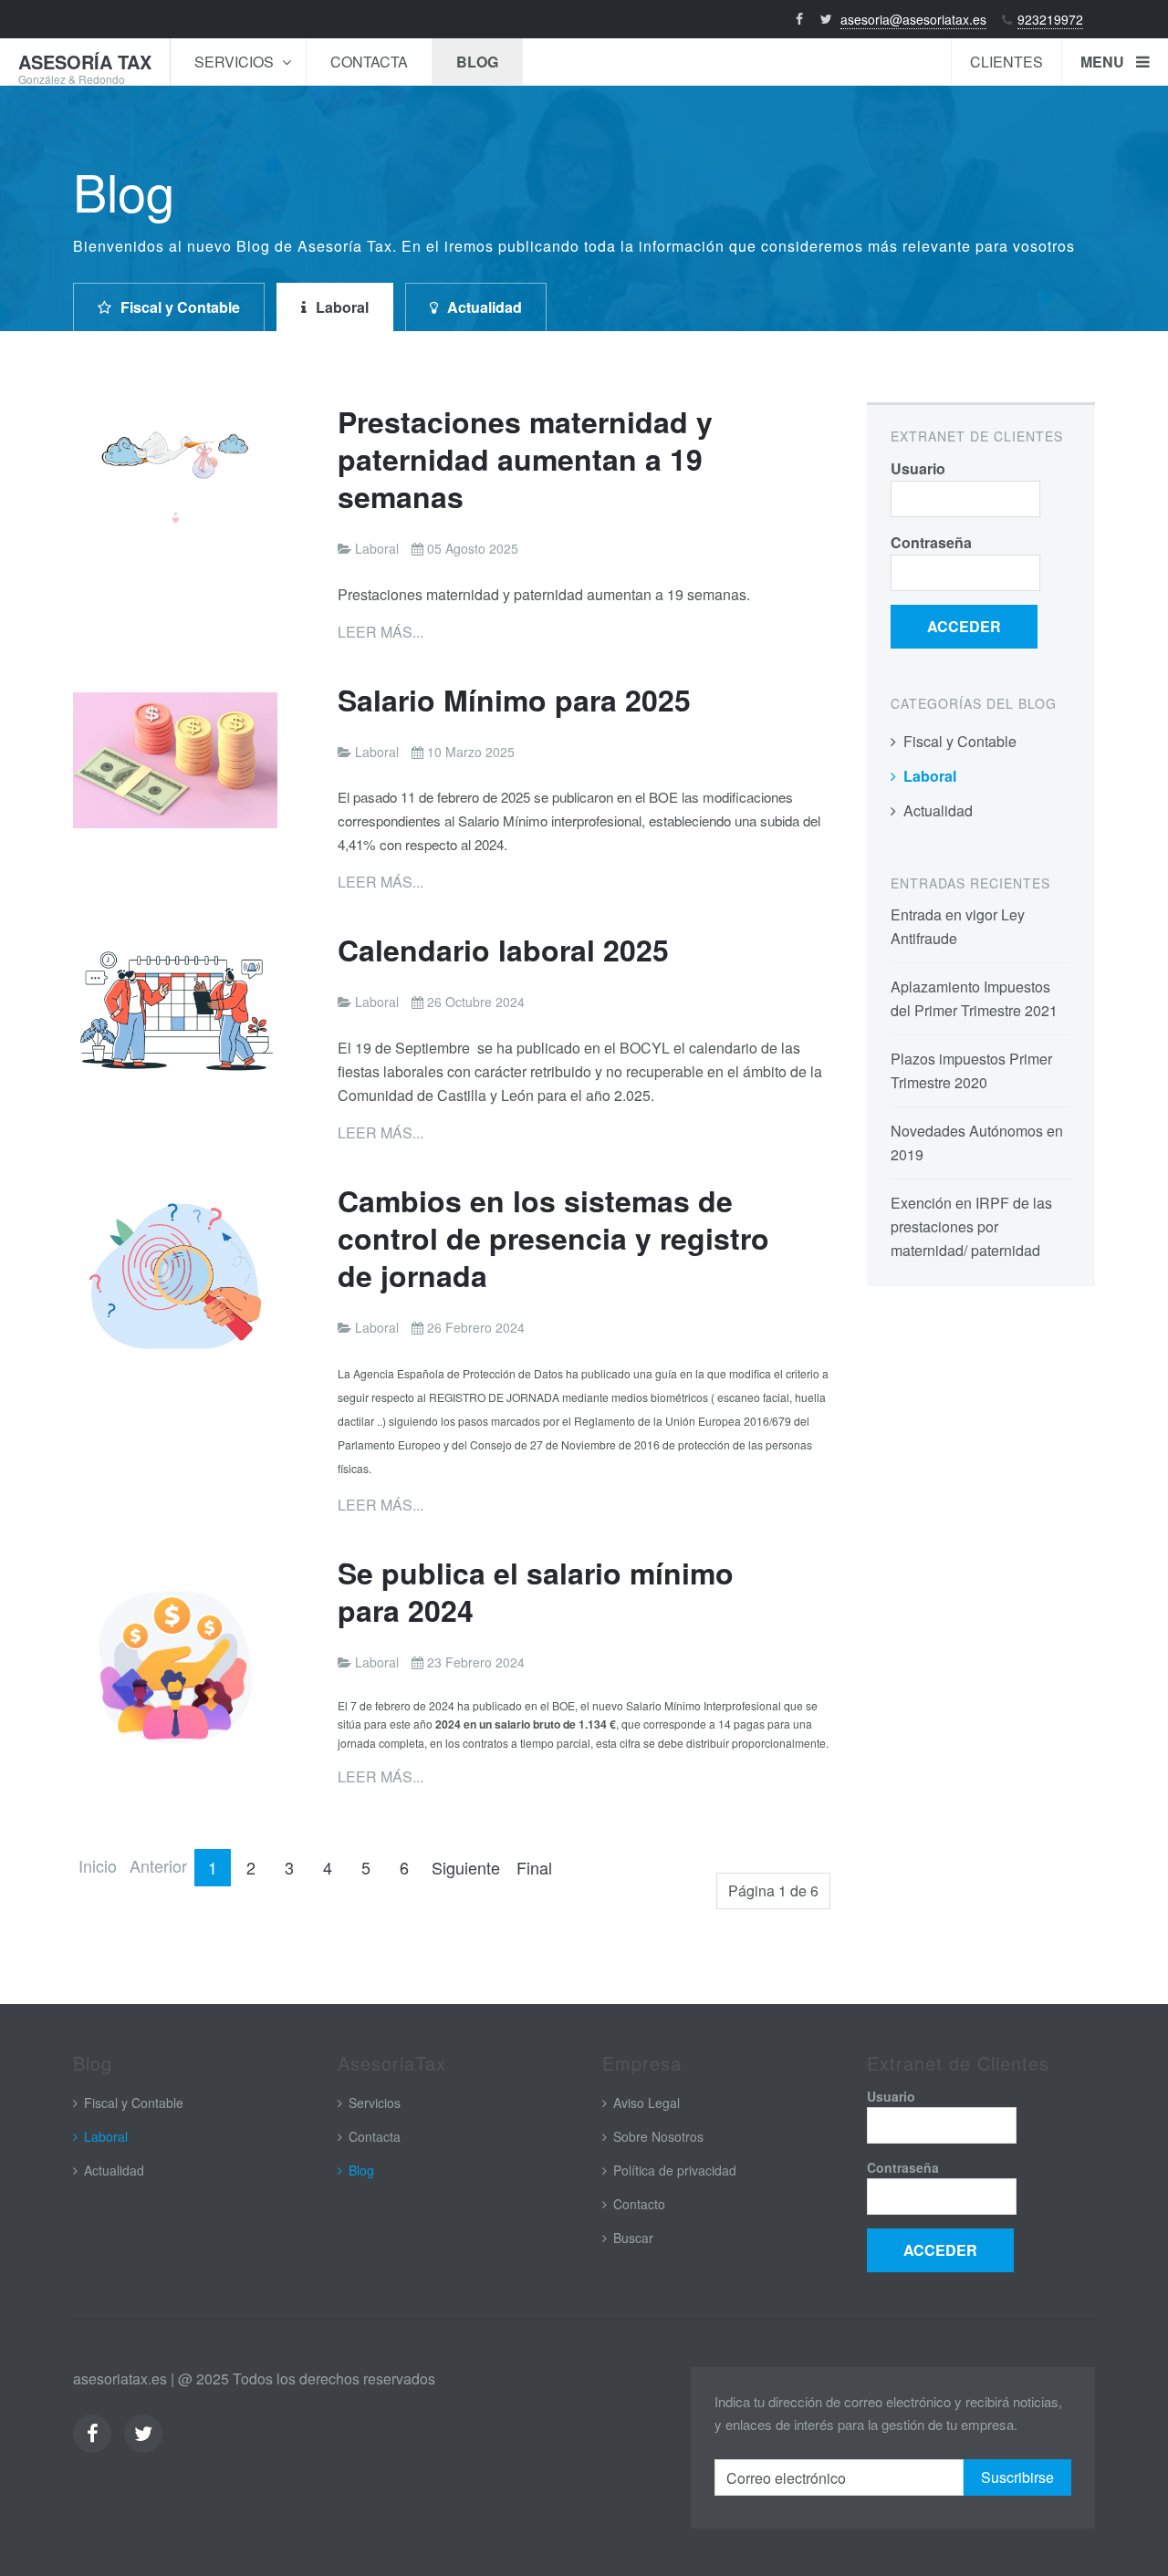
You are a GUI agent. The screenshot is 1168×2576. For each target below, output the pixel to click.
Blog (477, 62)
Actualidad (485, 307)
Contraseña (931, 542)
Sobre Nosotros (658, 2136)
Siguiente (466, 1867)
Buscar (633, 2238)
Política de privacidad (675, 2170)
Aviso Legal (647, 2103)
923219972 (1050, 19)
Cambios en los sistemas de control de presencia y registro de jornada (553, 1238)
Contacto (639, 2204)
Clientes (1006, 62)
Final (534, 1867)
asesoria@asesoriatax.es (913, 19)
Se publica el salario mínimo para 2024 (536, 1591)
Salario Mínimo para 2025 (514, 700)
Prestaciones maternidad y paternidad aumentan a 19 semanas (525, 459)
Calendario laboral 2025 (503, 950)
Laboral (342, 307)
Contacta (369, 62)
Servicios (236, 62)
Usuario (918, 468)
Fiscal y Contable (180, 307)
